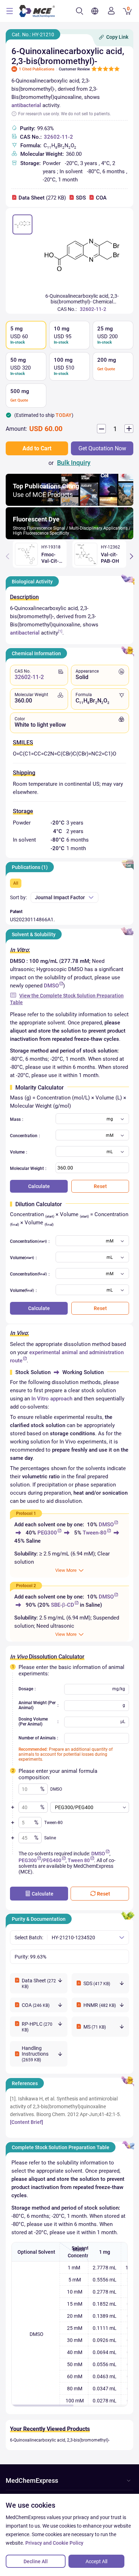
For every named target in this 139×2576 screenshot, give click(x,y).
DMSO (51, 986)
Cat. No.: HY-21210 (33, 35)
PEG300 (47, 1533)
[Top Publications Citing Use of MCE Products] (69, 504)
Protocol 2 (26, 1586)
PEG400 (52, 1860)
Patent (16, 912)
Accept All (96, 2561)
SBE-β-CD (63, 1605)
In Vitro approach (52, 1399)
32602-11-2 (58, 137)
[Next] (132, 556)
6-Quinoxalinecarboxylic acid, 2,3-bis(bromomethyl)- (60, 2440)
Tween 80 (79, 1860)
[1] (60, 631)
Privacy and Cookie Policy (54, 2543)
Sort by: (18, 897)
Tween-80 (95, 1533)
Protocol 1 (26, 1514)
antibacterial (26, 105)
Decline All (36, 2561)
